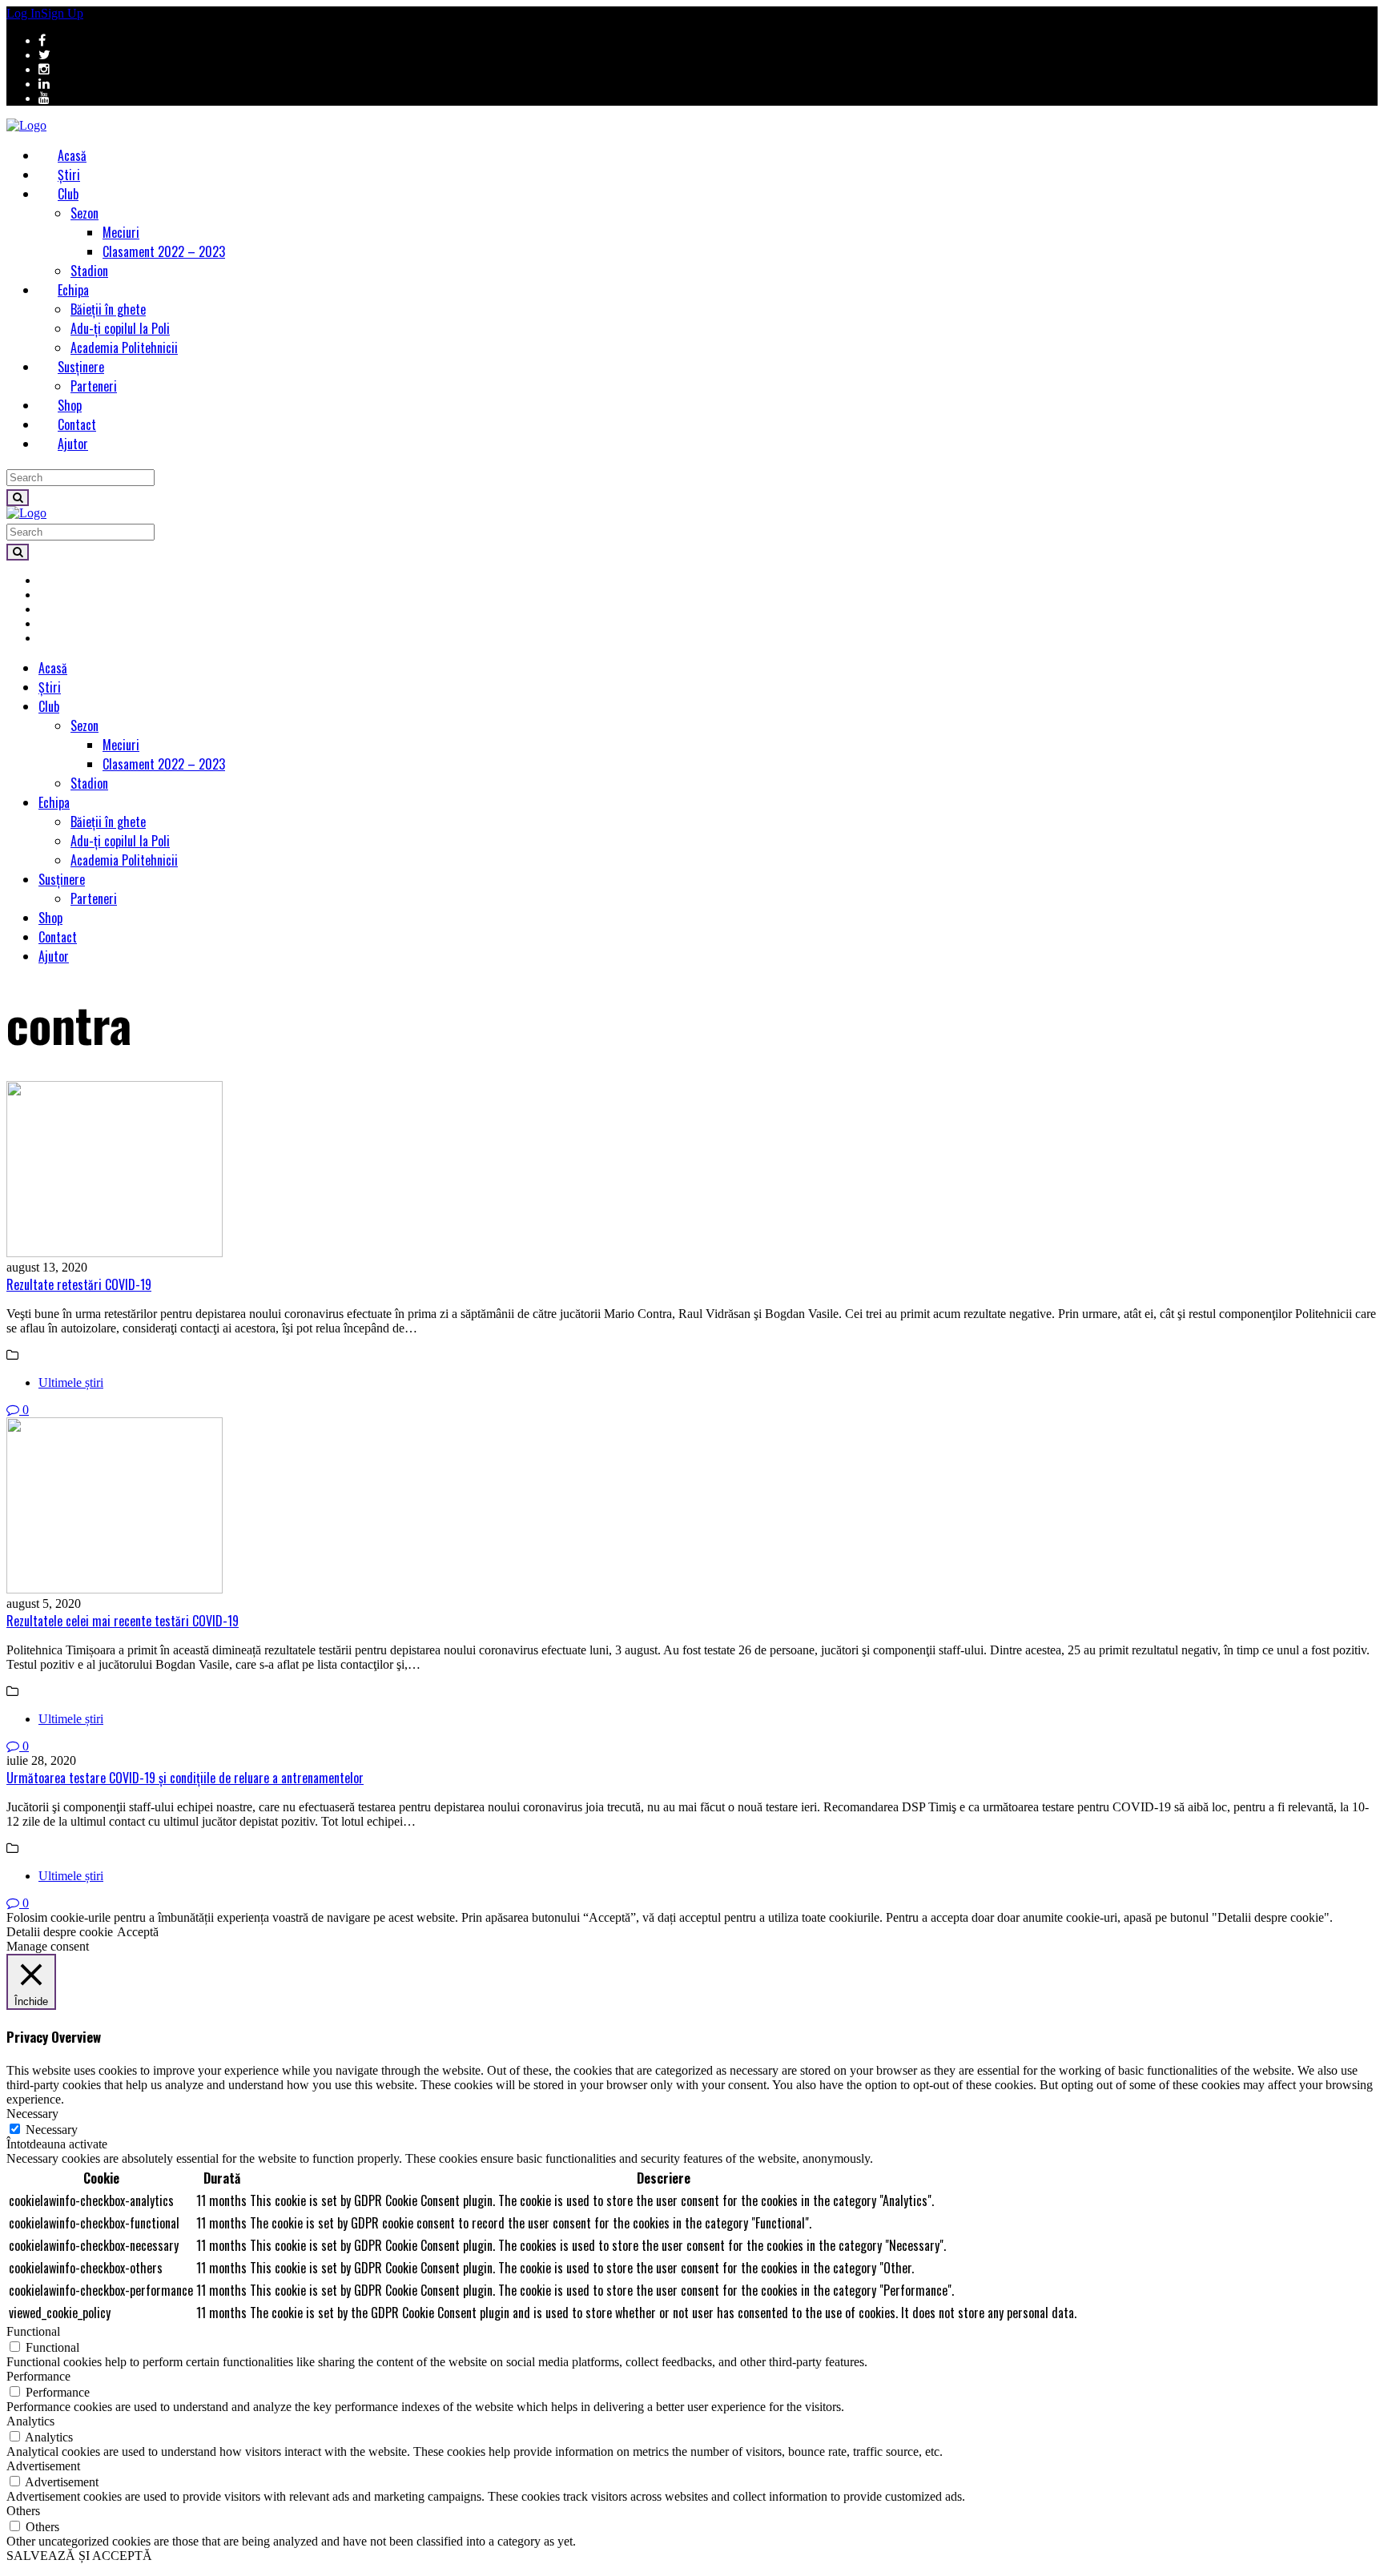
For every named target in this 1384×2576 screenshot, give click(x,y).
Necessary (52, 2130)
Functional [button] (33, 2331)
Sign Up (62, 13)
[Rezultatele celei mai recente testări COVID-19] (692, 1507)
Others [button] (23, 2511)
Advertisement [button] (43, 2466)
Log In (24, 13)
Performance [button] (38, 2376)
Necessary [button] (32, 2114)
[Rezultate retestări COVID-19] (692, 1171)
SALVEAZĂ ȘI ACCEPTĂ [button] (79, 2556)
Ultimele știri (71, 1382)
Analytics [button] (30, 2421)
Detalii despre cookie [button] (60, 1932)
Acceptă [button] (138, 1932)
